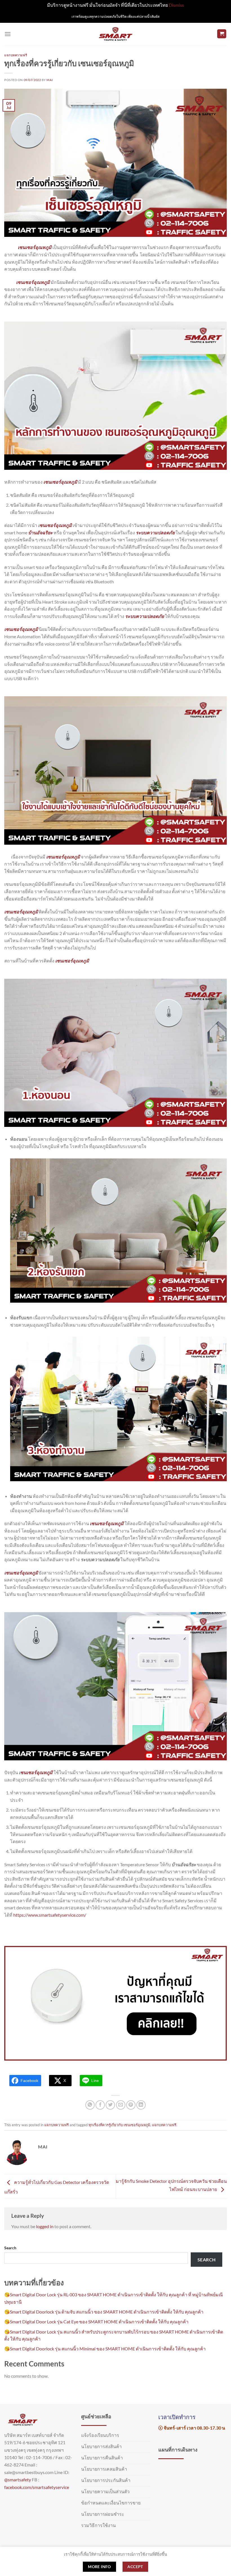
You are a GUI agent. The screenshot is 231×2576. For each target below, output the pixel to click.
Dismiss (176, 5)
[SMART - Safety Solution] (116, 34)
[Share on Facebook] (100, 2105)
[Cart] (222, 34)
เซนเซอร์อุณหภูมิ (35, 247)
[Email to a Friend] (121, 2105)
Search (10, 2248)
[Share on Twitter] (110, 2105)
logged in (45, 2226)
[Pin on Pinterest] (131, 2105)
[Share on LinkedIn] (141, 2105)
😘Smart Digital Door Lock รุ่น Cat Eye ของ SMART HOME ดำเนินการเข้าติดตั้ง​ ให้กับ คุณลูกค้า (96, 2322)
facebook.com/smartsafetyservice (37, 2487)
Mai (50, 80)
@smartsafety (18, 2480)
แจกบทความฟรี (16, 55)
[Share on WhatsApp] (90, 2105)
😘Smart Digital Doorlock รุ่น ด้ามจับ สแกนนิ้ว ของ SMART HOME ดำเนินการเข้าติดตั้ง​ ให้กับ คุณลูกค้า (104, 2312)
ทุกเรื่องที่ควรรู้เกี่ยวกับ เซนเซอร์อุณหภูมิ (119, 2125)
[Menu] (8, 34)
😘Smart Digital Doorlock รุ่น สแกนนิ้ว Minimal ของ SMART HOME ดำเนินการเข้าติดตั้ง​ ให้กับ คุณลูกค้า (105, 2349)
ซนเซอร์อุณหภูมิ (56, 525)
